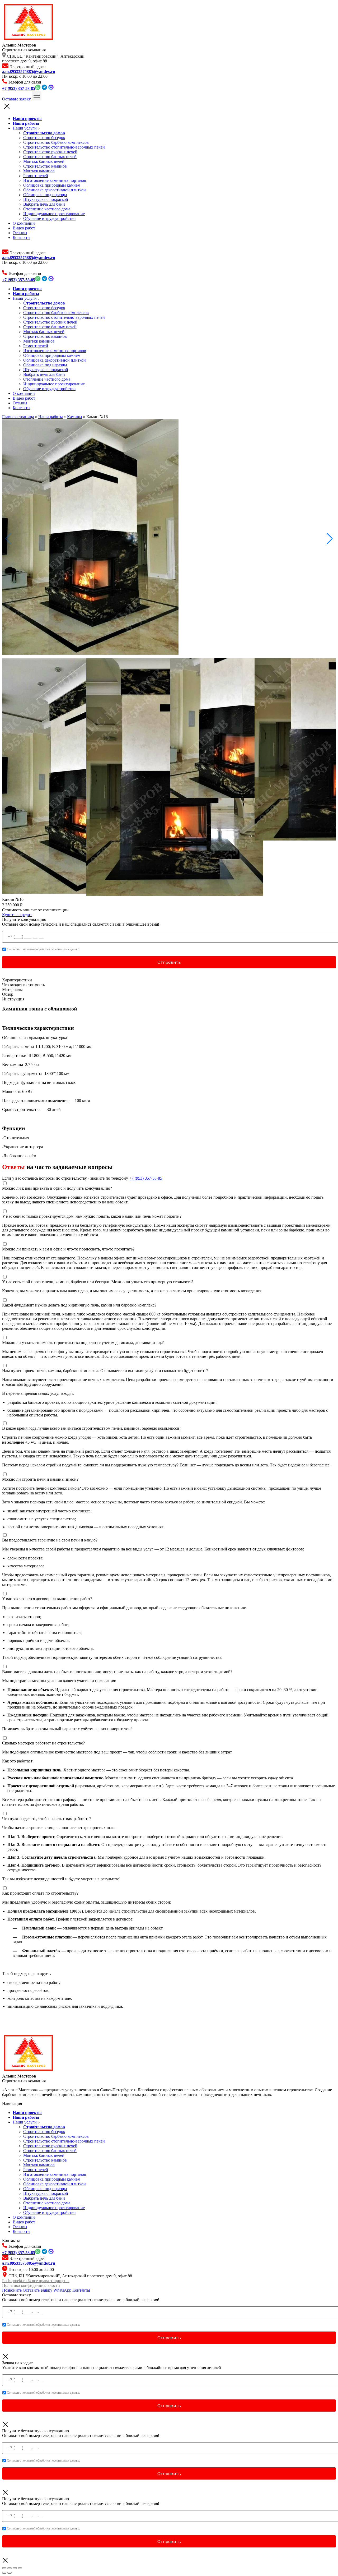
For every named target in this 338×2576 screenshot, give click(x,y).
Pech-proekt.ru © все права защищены (36, 2281)
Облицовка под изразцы (45, 195)
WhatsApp (62, 2290)
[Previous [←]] (4, 2573)
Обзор (8, 994)
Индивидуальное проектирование (54, 214)
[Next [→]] (10, 2573)
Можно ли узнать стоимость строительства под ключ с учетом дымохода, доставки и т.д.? (83, 1343)
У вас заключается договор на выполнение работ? (47, 1599)
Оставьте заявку (17, 99)
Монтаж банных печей (44, 161)
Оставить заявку (37, 2290)
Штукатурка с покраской (46, 199)
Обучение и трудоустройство (49, 218)
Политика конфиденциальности (31, 2285)
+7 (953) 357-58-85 (146, 1178)
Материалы (12, 989)
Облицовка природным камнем (52, 185)
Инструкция (13, 999)
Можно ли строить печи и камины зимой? (40, 1479)
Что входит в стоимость (24, 985)
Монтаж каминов (39, 171)
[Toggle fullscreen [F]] (15, 2568)
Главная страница (18, 417)
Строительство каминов (45, 166)
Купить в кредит (17, 915)
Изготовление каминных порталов (55, 180)
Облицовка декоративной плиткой (55, 190)
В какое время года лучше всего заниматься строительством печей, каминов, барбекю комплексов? (92, 1428)
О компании (24, 223)
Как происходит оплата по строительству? (40, 1893)
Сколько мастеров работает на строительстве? (43, 1743)
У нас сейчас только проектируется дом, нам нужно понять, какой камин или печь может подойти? (92, 1216)
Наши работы (51, 417)
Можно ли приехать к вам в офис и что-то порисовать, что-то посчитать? (68, 1249)
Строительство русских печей (50, 152)
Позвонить (12, 2290)
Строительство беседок (44, 138)
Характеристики (17, 980)
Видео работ (24, 228)
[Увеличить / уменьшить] (20, 2568)
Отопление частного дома (47, 209)
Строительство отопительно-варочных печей (64, 147)
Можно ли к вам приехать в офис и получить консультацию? (57, 1188)
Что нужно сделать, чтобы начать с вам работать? (47, 1819)
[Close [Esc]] (4, 2568)
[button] (330, 539)
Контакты (22, 237)
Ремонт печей (36, 176)
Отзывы (20, 233)
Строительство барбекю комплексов (56, 142)
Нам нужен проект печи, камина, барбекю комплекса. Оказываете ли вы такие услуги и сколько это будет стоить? (105, 1371)
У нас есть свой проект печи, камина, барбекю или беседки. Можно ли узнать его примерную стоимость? (98, 1282)
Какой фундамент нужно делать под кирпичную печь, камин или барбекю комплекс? (79, 1305)
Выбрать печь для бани (44, 204)
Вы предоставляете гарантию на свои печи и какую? (50, 1540)
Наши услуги (25, 128)
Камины (75, 417)
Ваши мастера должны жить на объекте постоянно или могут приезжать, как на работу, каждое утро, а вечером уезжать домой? (117, 1672)
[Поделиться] (10, 2568)
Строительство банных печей (50, 157)
